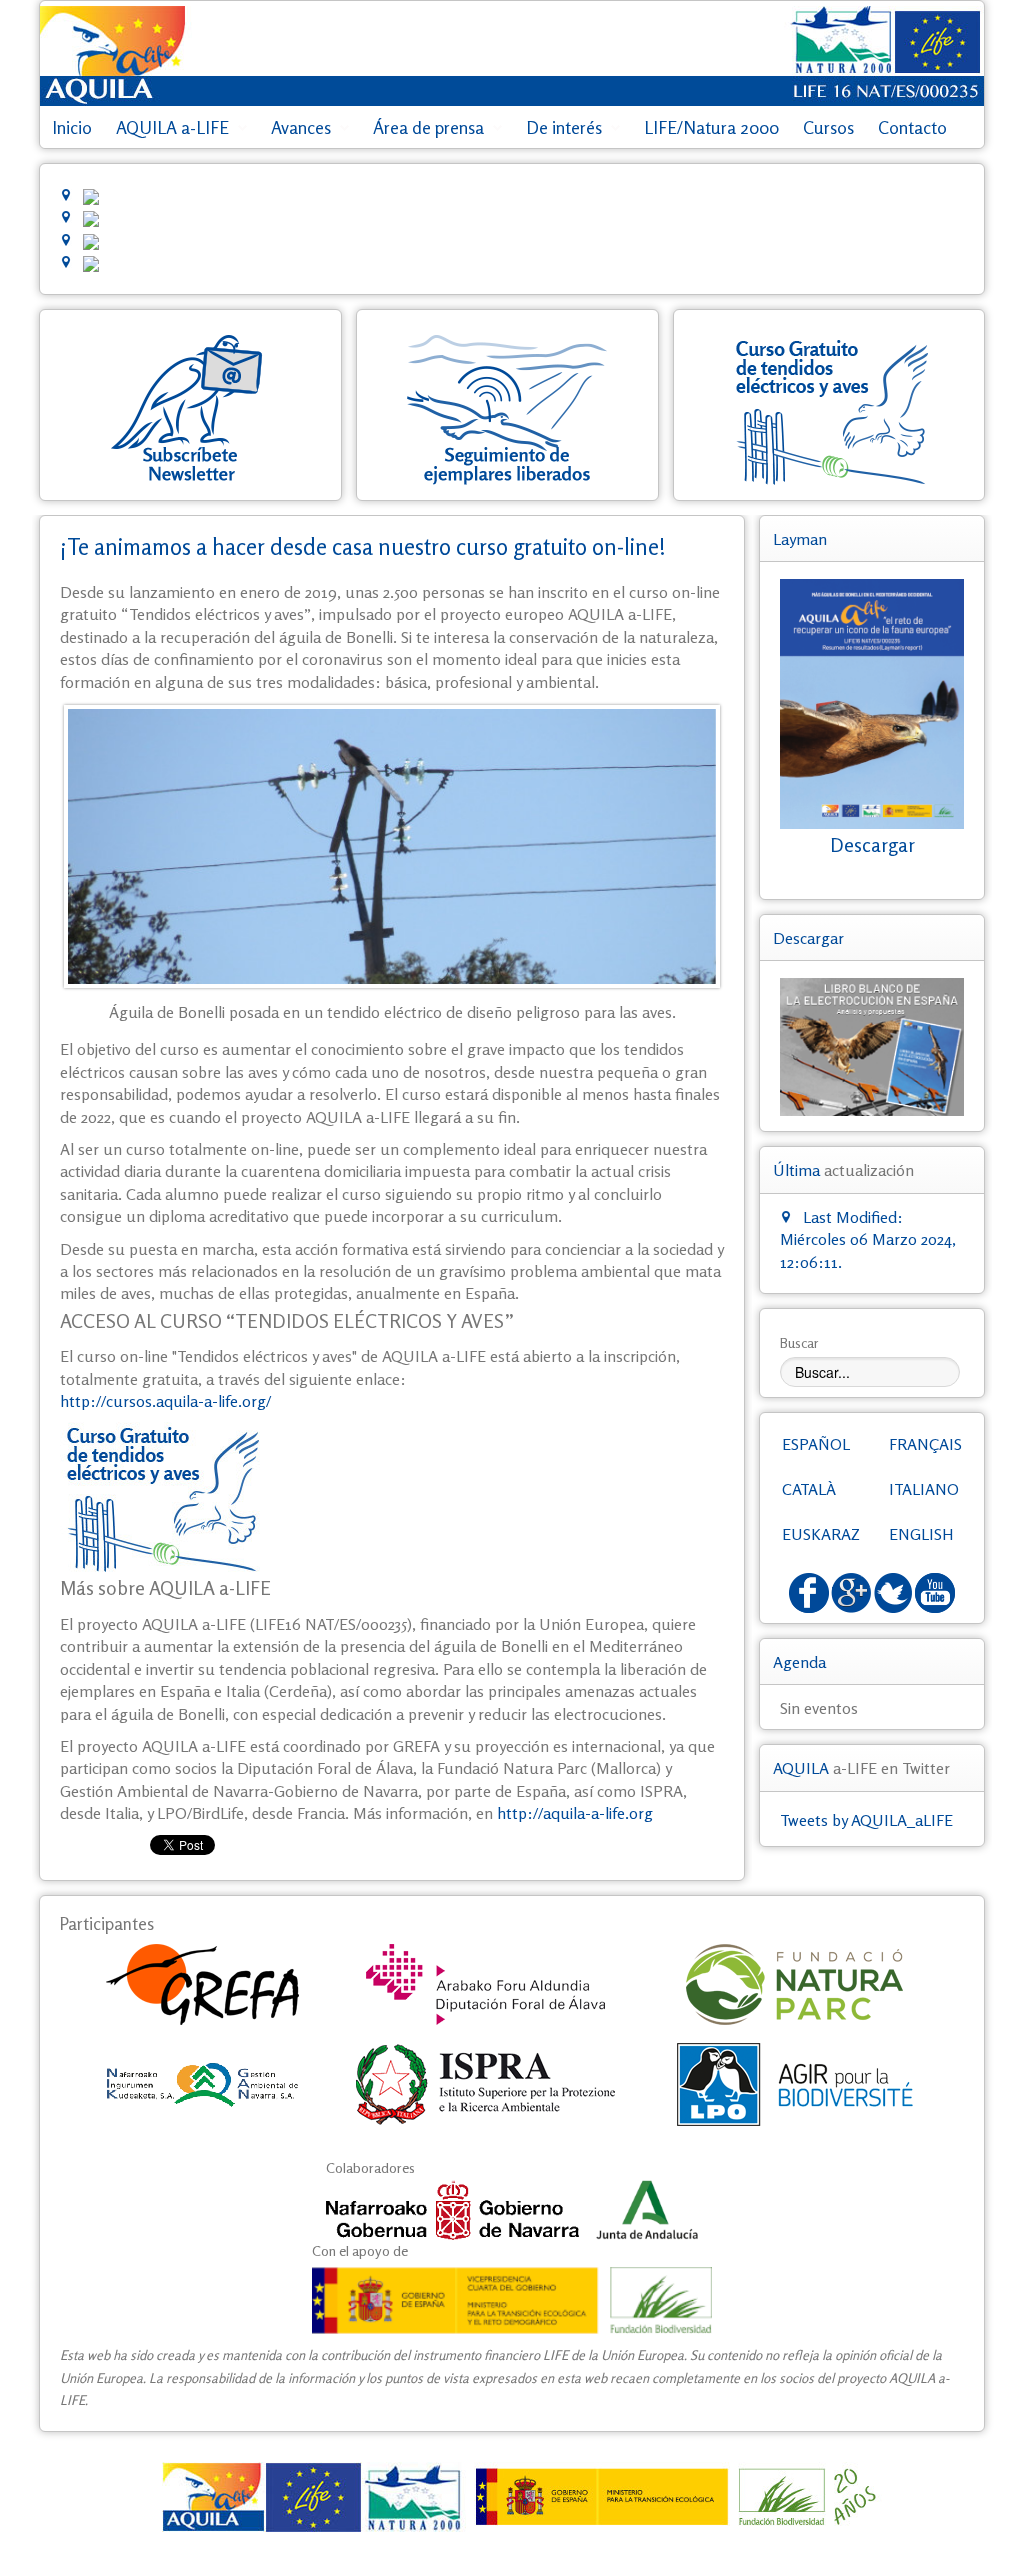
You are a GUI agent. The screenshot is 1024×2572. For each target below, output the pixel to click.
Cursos (828, 127)
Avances (301, 127)
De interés (564, 127)
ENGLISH (921, 1534)
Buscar (799, 1342)
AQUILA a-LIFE (172, 127)
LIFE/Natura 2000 (711, 127)
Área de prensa (428, 127)
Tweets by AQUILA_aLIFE (866, 1820)
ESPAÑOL (816, 1444)
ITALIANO (924, 1489)
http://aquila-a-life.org (575, 1813)
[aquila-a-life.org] (512, 2497)
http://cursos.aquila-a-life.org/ (165, 1401)
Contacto (912, 127)
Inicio (72, 127)
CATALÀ (809, 1489)
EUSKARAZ (821, 1534)
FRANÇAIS (925, 1444)
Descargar (872, 845)
